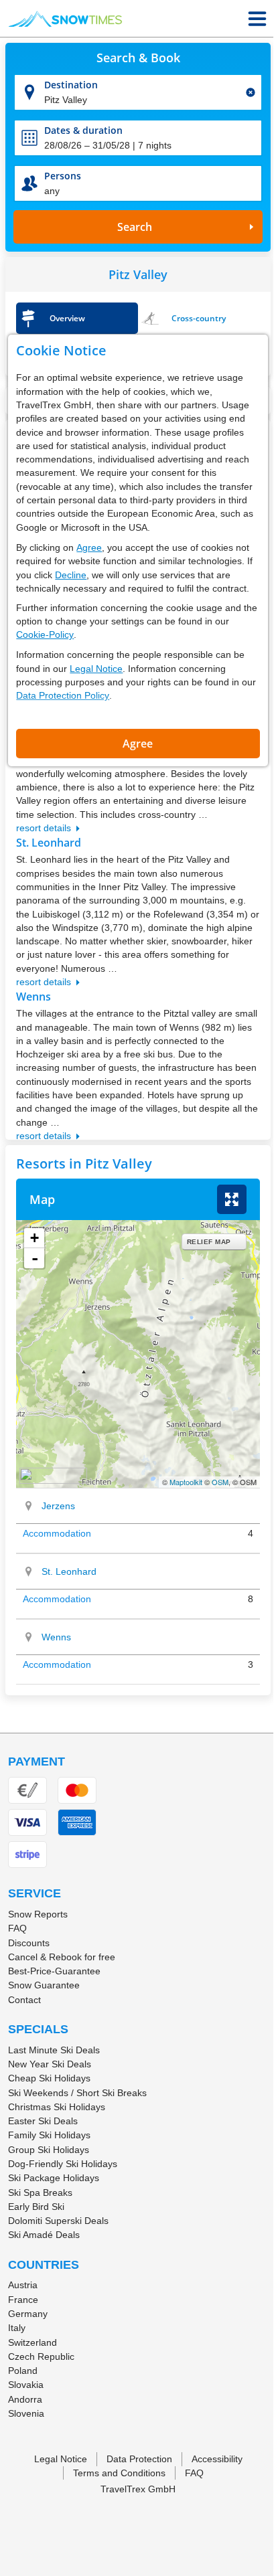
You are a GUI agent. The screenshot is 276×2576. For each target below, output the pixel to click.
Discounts (29, 1943)
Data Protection (139, 2459)
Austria (23, 2285)
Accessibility (217, 2459)
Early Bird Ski (36, 2207)
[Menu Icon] (257, 19)
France (23, 2300)
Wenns (56, 1637)
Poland (23, 2371)
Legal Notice (96, 669)
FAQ (17, 1928)
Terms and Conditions (119, 2473)
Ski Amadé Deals (44, 2235)
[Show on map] (29, 1506)
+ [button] (34, 1238)
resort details (44, 828)
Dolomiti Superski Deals (58, 2221)
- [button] (35, 1258)
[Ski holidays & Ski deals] (65, 19)
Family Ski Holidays (49, 2135)
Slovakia (26, 2385)
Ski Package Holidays (54, 2178)
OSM (220, 1482)
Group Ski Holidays (49, 2150)
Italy (17, 2328)
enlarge (232, 1199)
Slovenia (26, 2413)
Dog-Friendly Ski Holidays (63, 2164)
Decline (71, 575)
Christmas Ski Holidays (57, 2107)
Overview (67, 318)
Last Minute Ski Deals (54, 2050)
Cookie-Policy (45, 634)
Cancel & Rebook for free (62, 1957)
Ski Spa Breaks (40, 2193)
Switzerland (32, 2342)
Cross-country (199, 318)
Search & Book (138, 58)
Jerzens (58, 1506)
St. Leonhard (69, 1571)
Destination (71, 85)
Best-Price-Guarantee (54, 1971)
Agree (89, 547)
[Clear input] (251, 92)
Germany (28, 2314)
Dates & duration (83, 130)
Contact (24, 2000)
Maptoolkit (186, 1482)
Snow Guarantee (44, 1985)
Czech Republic (41, 2356)
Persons (63, 176)
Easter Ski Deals (43, 2121)
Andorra (25, 2399)
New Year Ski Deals (50, 2064)
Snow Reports (38, 1914)
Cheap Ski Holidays (49, 2078)
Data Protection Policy (63, 695)
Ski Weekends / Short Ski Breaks (77, 2093)
